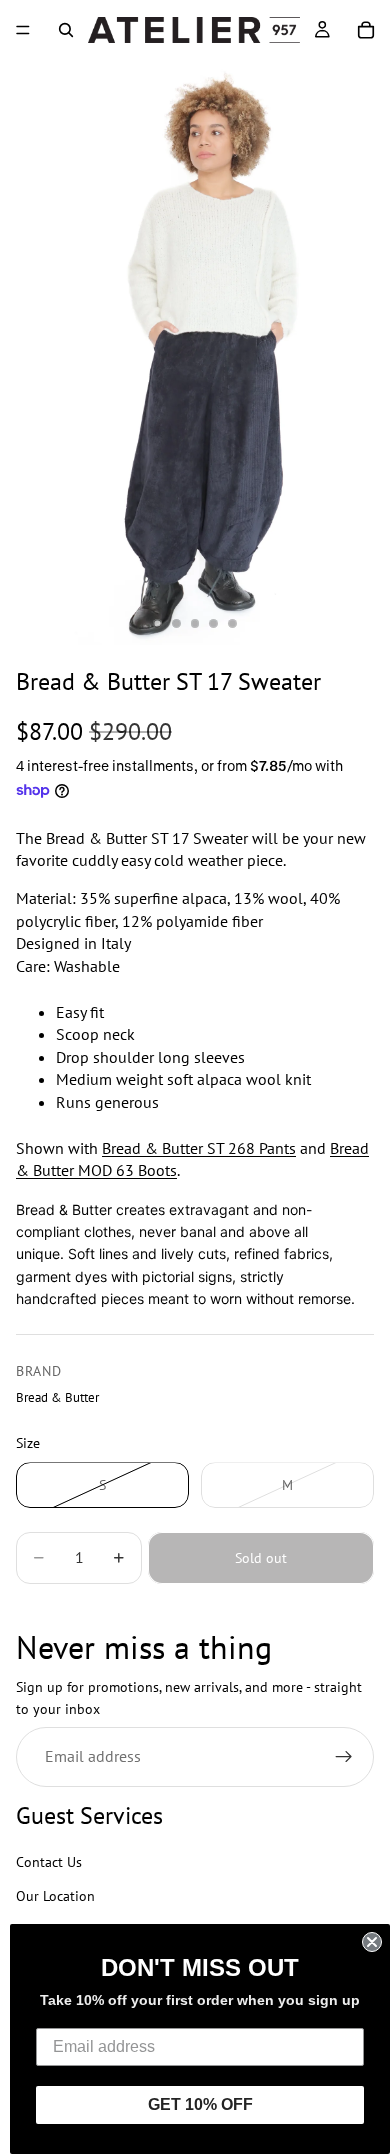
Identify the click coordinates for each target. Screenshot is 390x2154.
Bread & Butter (57, 1397)
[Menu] (23, 30)
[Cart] (366, 30)
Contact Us (49, 1862)
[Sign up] (344, 1757)
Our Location (55, 1897)
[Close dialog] (372, 1942)
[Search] (66, 30)
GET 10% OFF (200, 2104)
